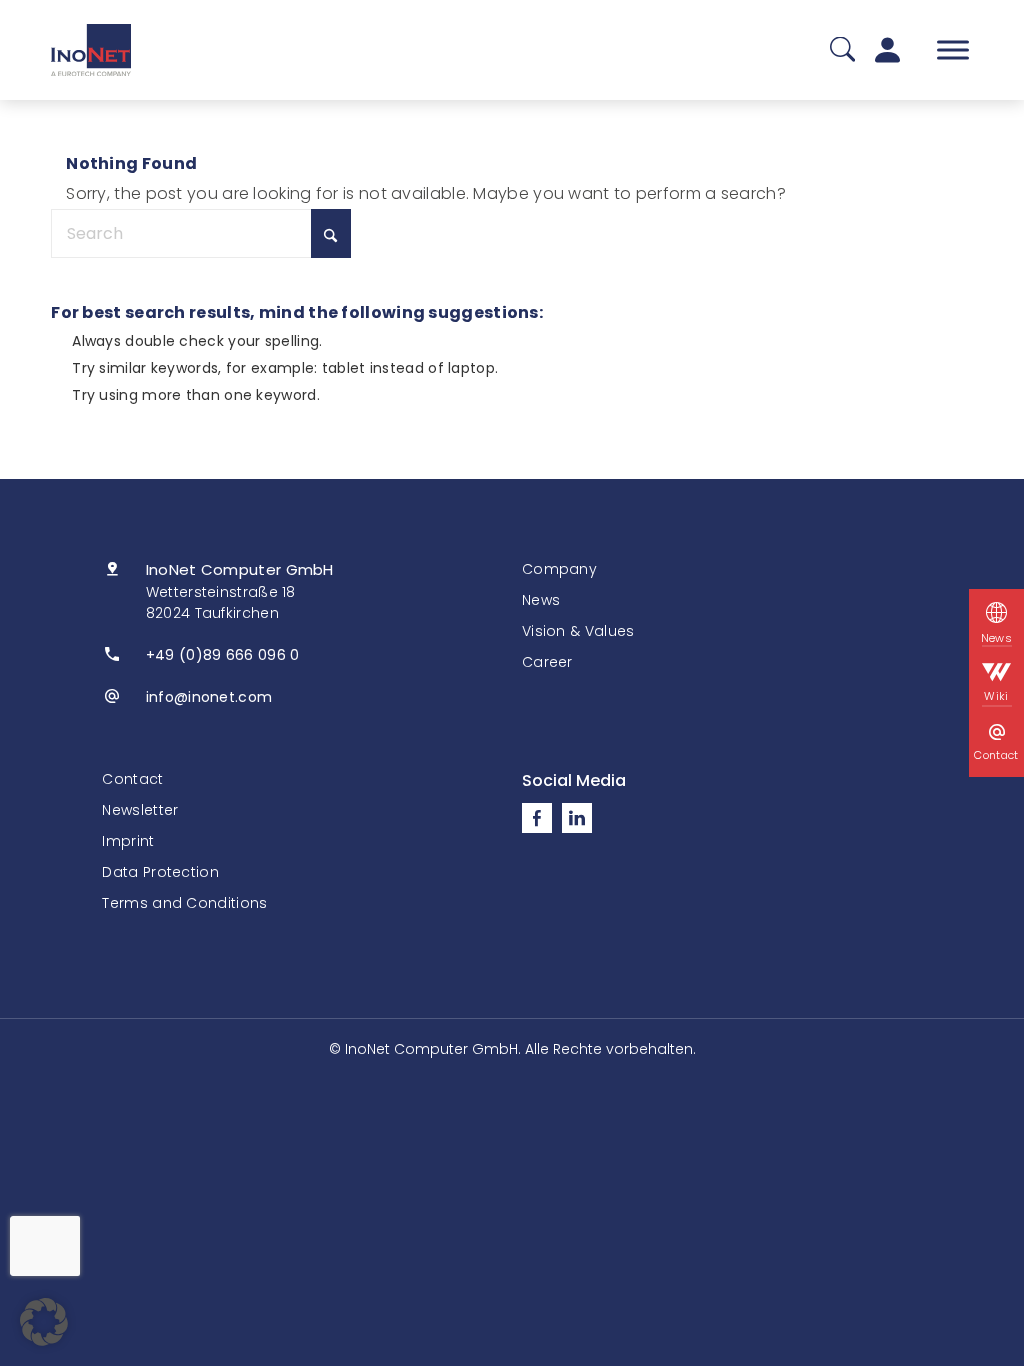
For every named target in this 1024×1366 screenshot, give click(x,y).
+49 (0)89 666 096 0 (223, 655)
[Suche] (842, 50)
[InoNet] (91, 50)
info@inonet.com (209, 697)
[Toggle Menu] (953, 49)
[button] (44, 1322)
